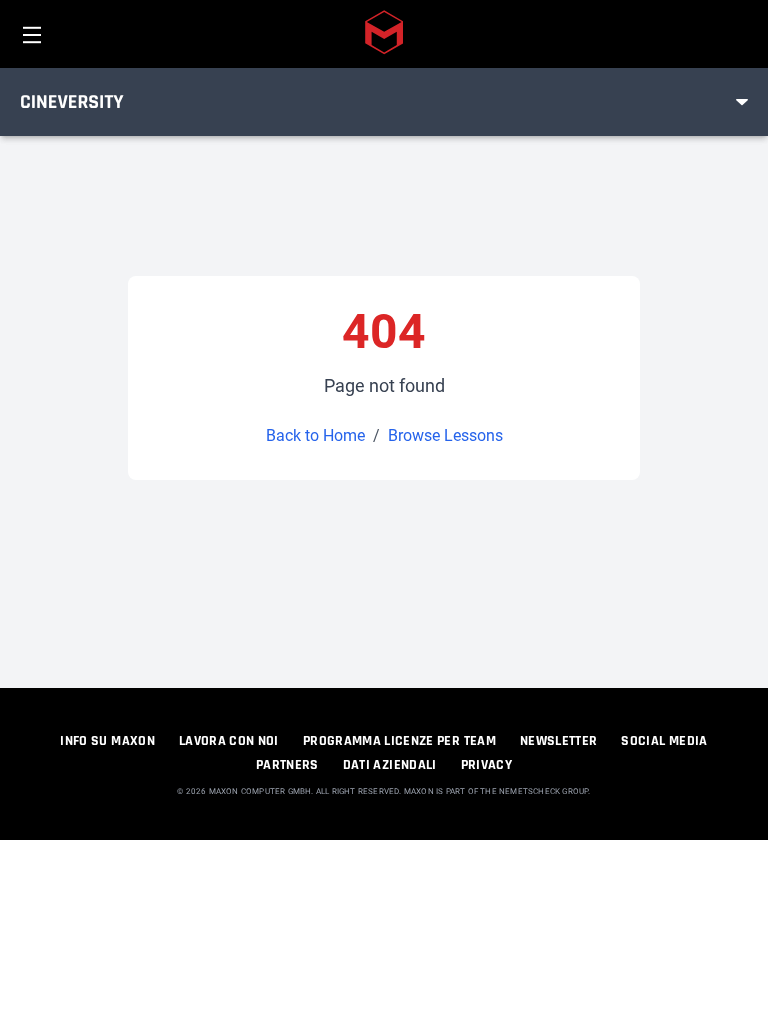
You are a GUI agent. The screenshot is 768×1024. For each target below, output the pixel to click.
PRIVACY (486, 765)
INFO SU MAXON (107, 741)
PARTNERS (287, 765)
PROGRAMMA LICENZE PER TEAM (399, 741)
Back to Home (315, 435)
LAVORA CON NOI (229, 741)
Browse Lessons (445, 435)
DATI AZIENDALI (390, 765)
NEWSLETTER (559, 741)
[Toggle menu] (742, 102)
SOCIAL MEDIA (664, 741)
